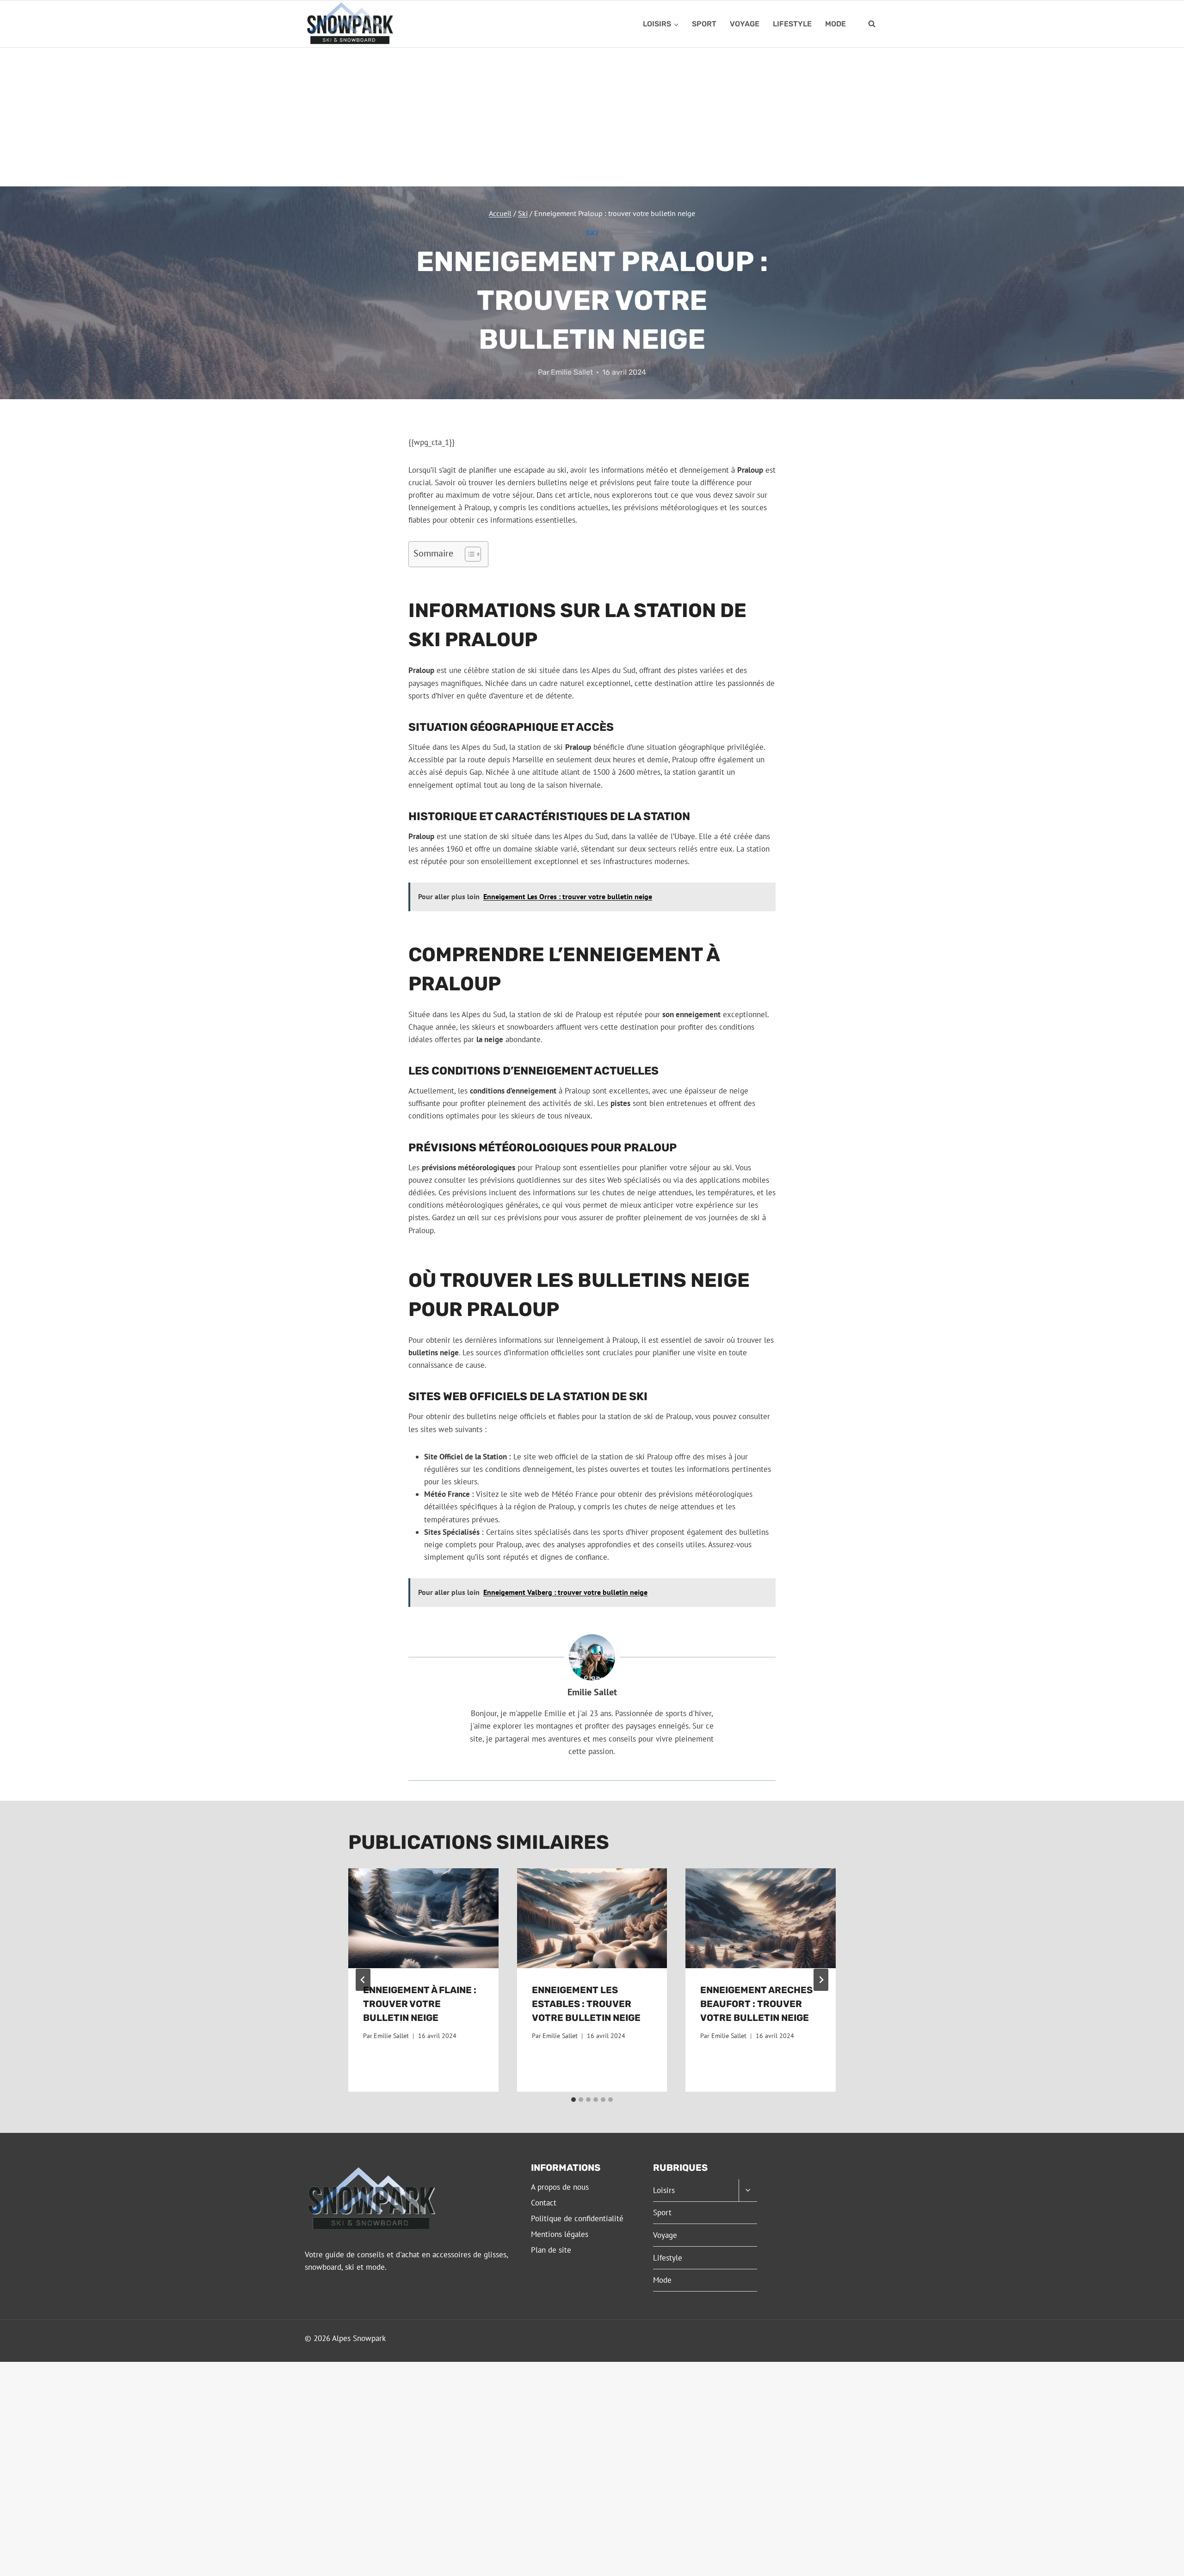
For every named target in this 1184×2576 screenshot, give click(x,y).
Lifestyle (792, 24)
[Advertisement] (592, 117)
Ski (592, 233)
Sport (704, 24)
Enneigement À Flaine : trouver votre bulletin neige (420, 2004)
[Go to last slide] (363, 1980)
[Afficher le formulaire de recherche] (872, 24)
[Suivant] (821, 1980)
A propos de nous (560, 2187)
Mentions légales (560, 2234)
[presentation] (423, 1918)
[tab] (573, 2100)
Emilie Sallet (572, 372)
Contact (544, 2203)
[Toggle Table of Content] (468, 554)
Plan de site (551, 2250)
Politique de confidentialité (577, 2218)
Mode (836, 24)
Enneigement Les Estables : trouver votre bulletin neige (586, 2004)
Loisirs (664, 2190)
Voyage (745, 24)
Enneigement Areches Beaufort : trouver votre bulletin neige (756, 2004)
